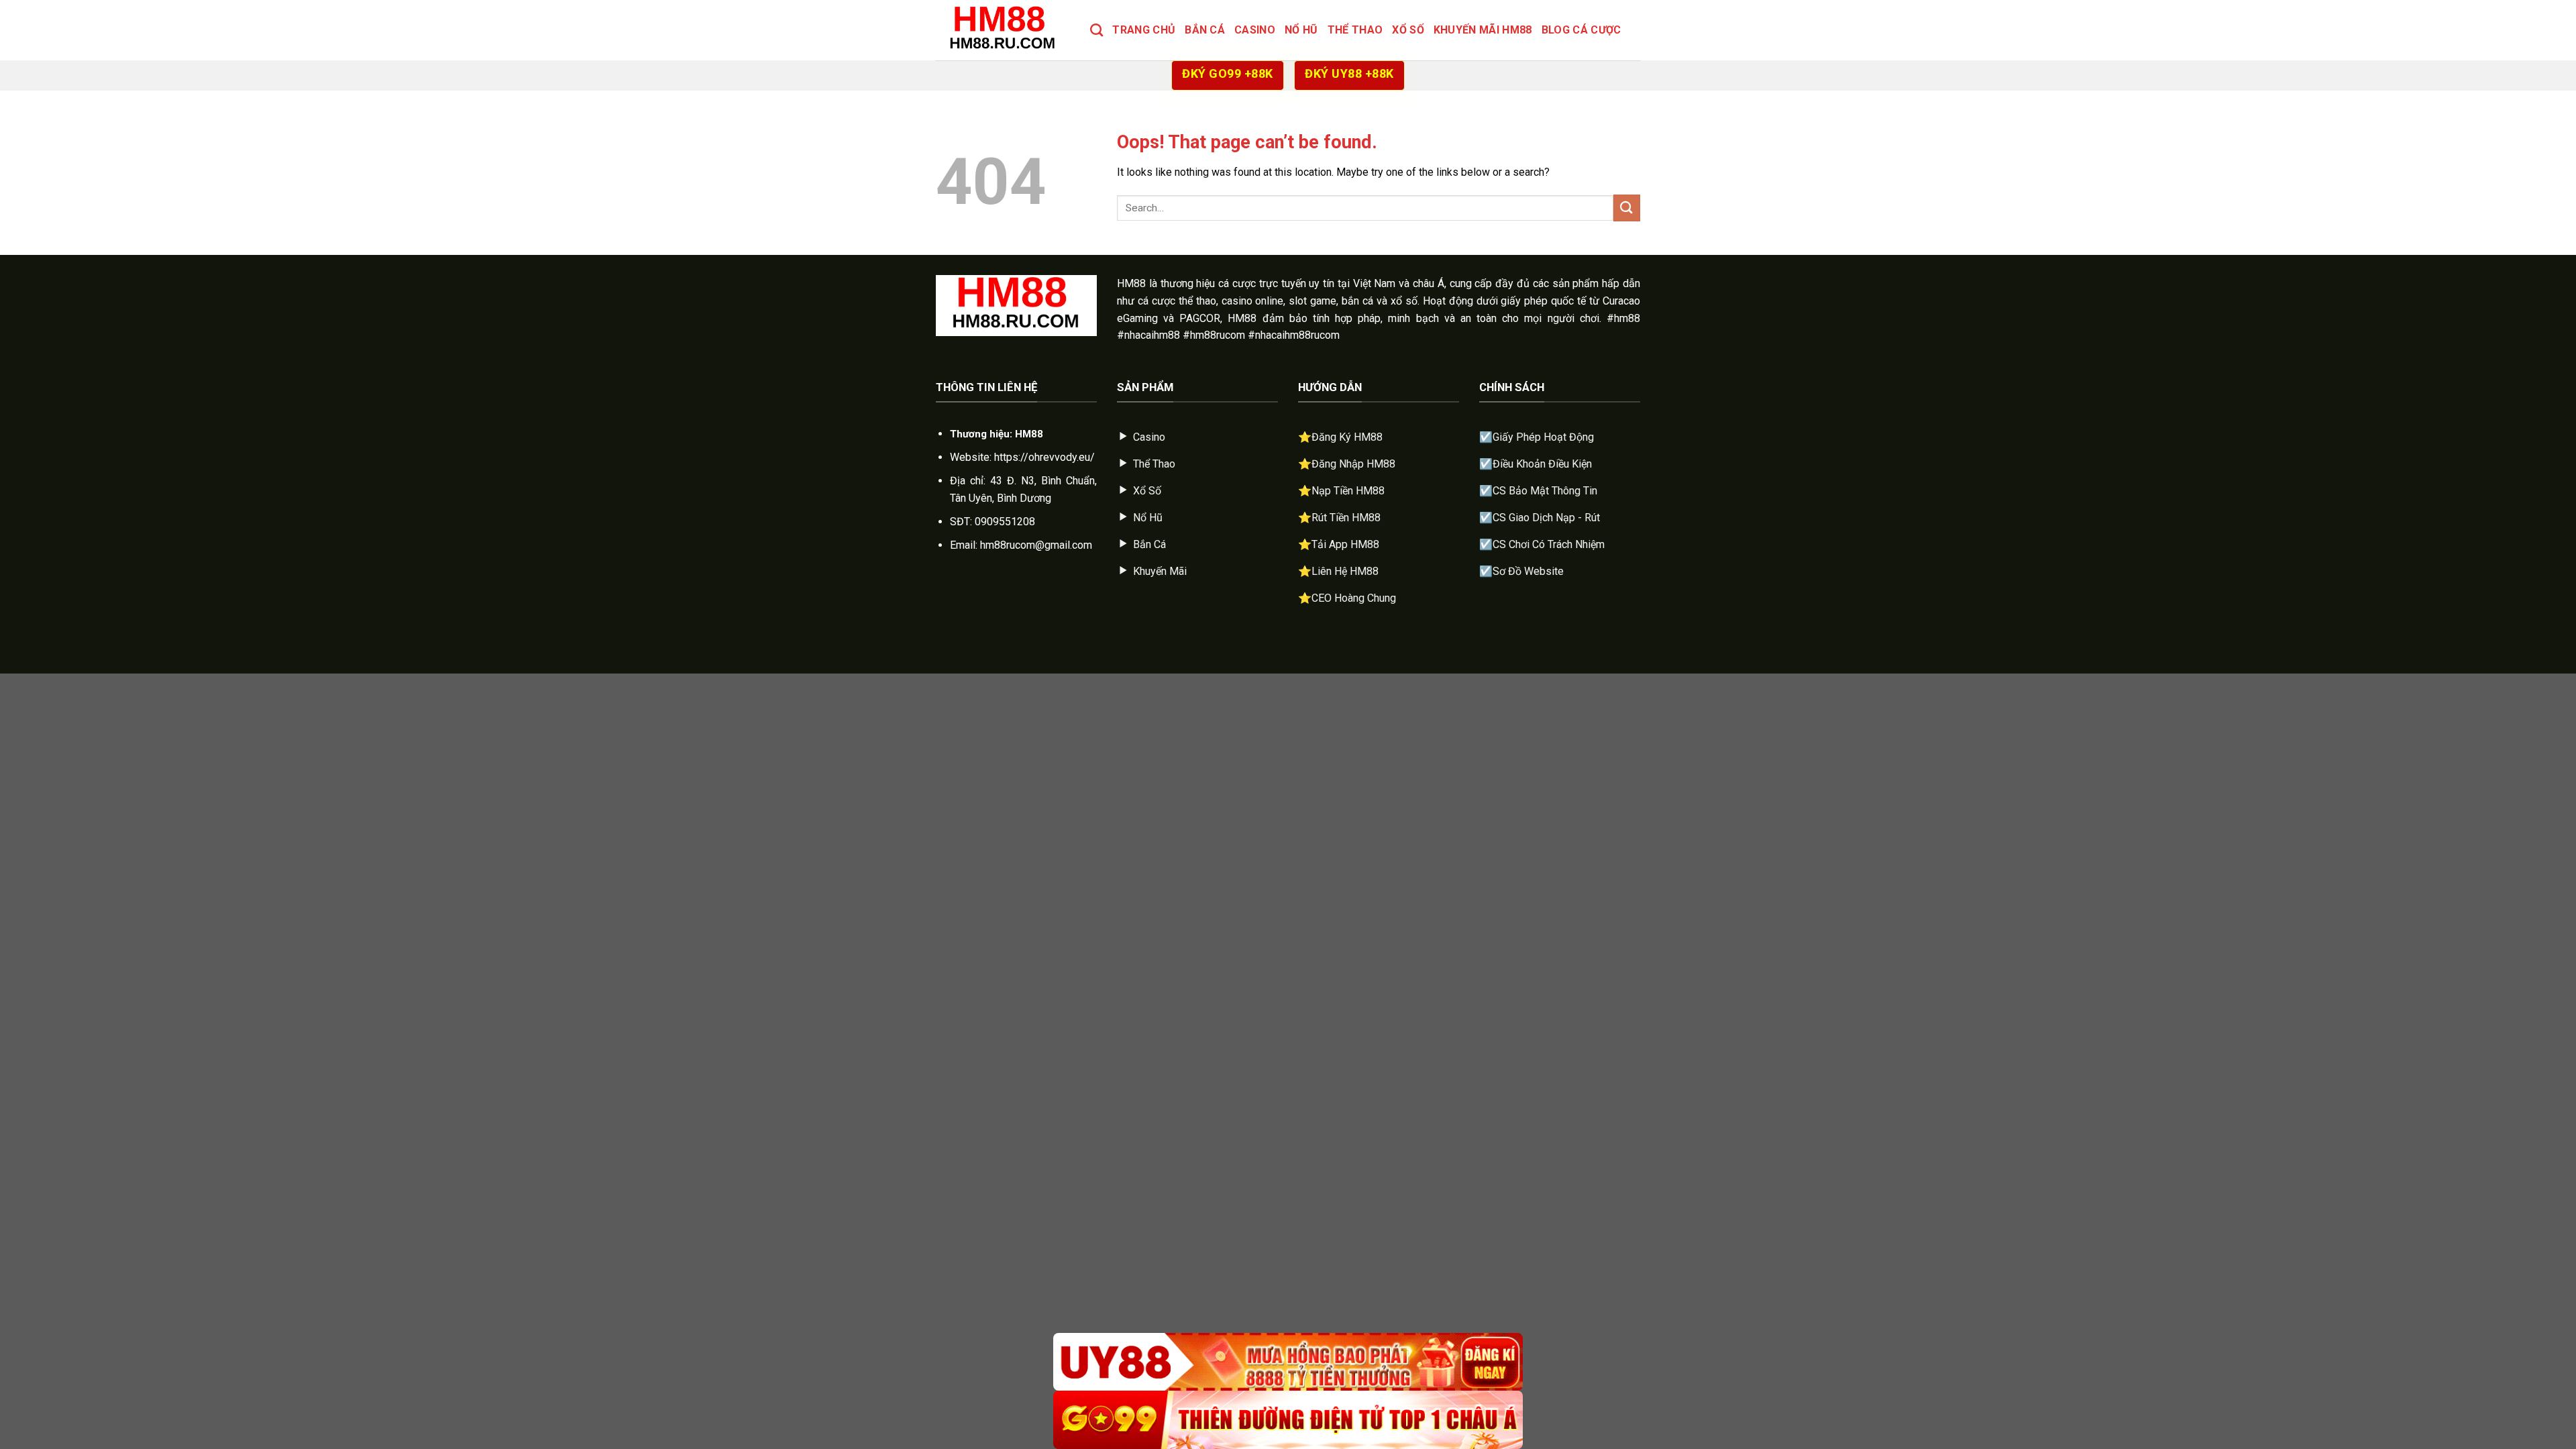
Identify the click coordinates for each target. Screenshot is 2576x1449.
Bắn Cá (1205, 30)
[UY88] (1288, 1362)
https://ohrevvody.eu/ (1044, 457)
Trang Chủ (1144, 30)
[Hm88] (1003, 30)
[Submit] (1627, 208)
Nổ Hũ (1301, 30)
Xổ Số (1408, 30)
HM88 (1131, 283)
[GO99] (1288, 1420)
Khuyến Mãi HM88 (1483, 30)
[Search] (1096, 30)
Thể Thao (1355, 30)
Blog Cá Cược (1581, 30)
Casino (1255, 30)
